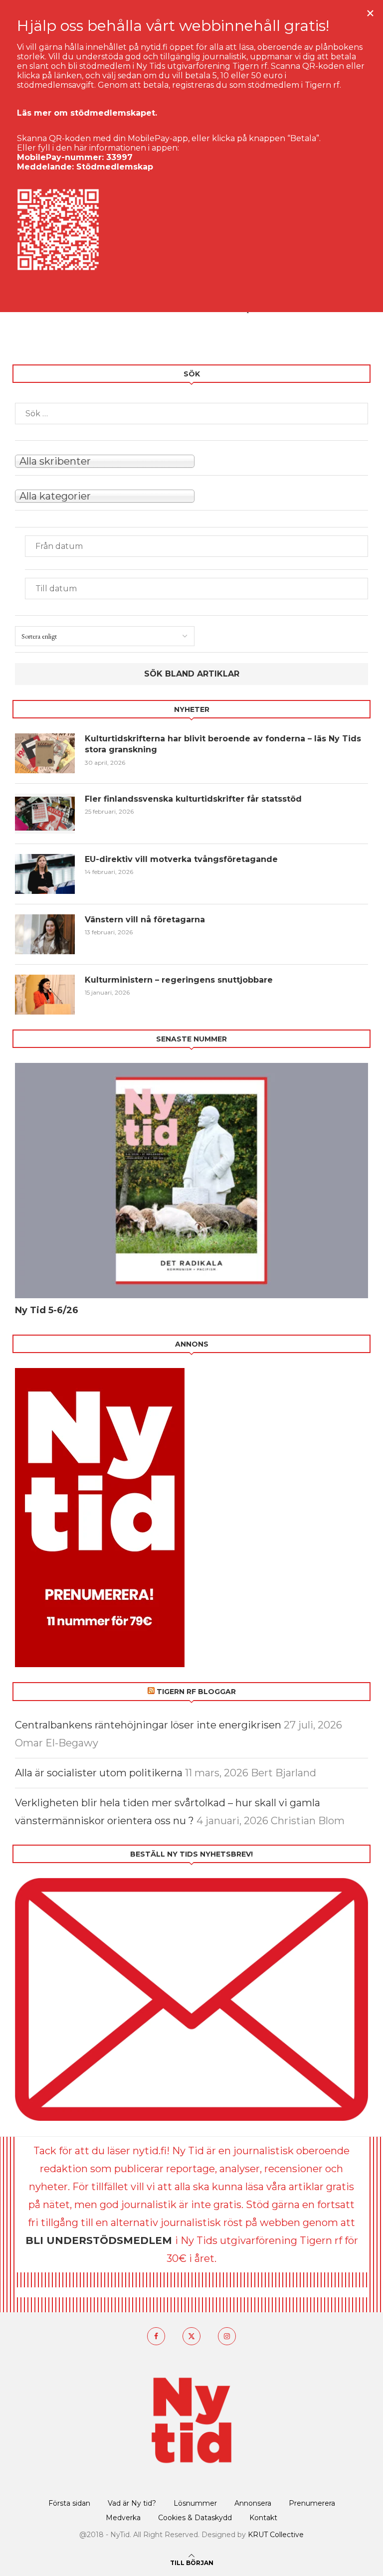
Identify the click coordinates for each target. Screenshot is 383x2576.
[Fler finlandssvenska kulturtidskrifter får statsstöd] (45, 814)
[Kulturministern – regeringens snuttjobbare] (45, 995)
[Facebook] (156, 2336)
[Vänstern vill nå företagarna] (45, 934)
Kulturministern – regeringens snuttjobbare (179, 980)
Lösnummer (195, 2503)
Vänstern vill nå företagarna (145, 920)
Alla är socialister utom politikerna (99, 1773)
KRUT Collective (276, 2535)
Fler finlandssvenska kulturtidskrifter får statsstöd (193, 799)
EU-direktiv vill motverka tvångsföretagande (183, 859)
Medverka (123, 2518)
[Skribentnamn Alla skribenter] (191, 460)
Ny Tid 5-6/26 (47, 1310)
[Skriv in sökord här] (191, 414)
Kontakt (263, 2518)
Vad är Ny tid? (132, 2503)
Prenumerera (312, 2503)
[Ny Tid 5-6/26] (191, 1181)
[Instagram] (227, 2336)
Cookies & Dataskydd (195, 2518)
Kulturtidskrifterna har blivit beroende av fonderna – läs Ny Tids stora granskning (223, 744)
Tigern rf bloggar (196, 1692)
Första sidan (69, 2503)
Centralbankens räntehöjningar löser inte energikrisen (148, 1725)
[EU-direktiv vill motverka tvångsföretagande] (45, 874)
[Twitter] (191, 2336)
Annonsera (253, 2503)
